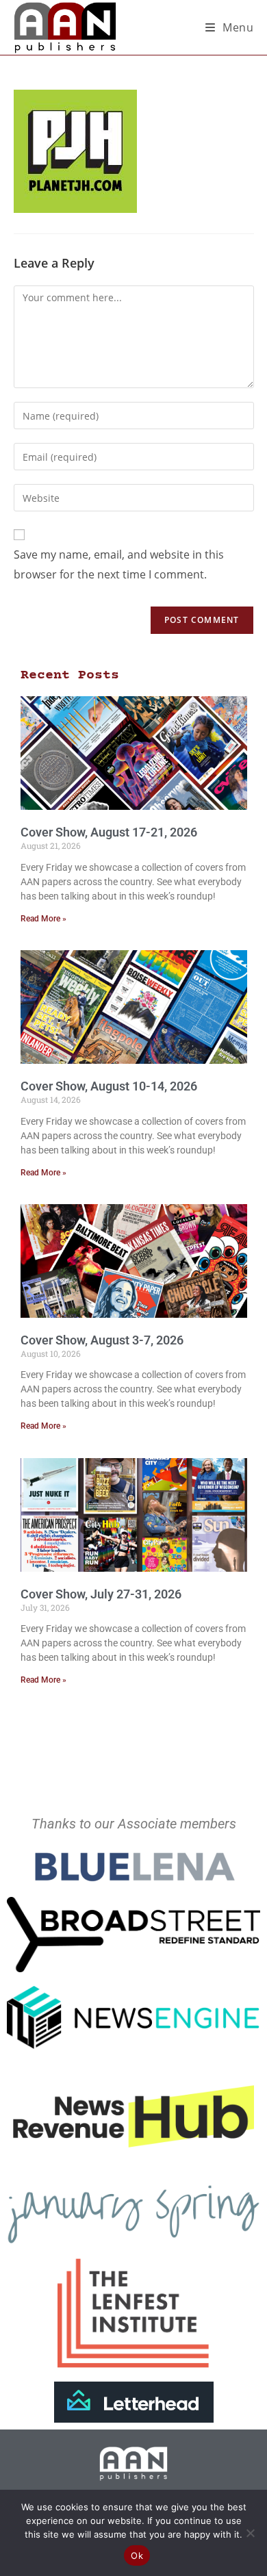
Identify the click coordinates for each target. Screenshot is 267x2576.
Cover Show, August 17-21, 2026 (109, 832)
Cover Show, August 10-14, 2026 (109, 1086)
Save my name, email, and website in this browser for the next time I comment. (119, 564)
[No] (250, 2533)
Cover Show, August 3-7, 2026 (102, 1340)
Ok (137, 2555)
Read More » (43, 919)
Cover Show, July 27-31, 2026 (101, 1594)
